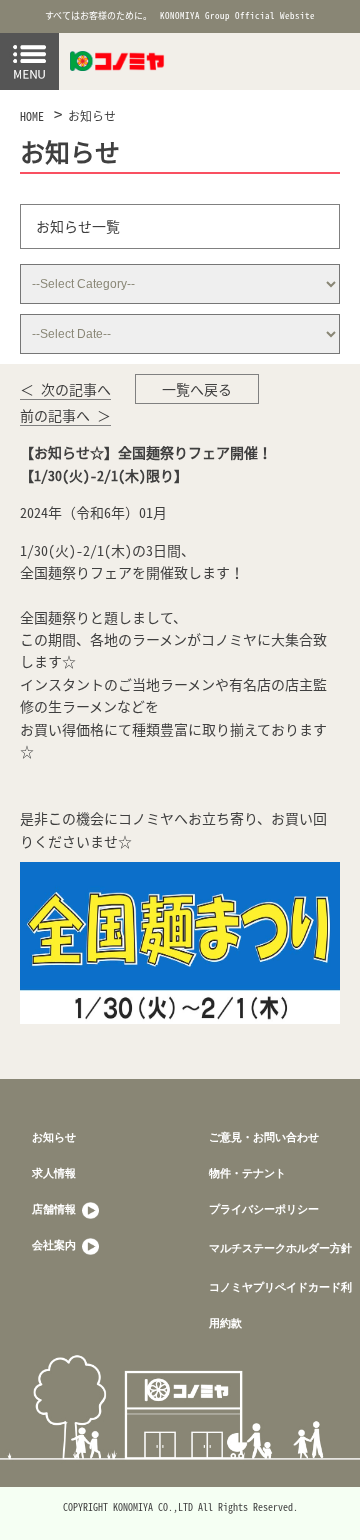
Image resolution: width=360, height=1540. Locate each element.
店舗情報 (55, 1208)
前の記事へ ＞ (65, 415)
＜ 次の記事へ (65, 389)
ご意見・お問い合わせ (264, 1136)
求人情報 (54, 1172)
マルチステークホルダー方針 (280, 1247)
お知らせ (92, 116)
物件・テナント (247, 1172)
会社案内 (55, 1244)
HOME (32, 116)
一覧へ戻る (197, 389)
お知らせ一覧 (78, 226)
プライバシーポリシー (264, 1208)
